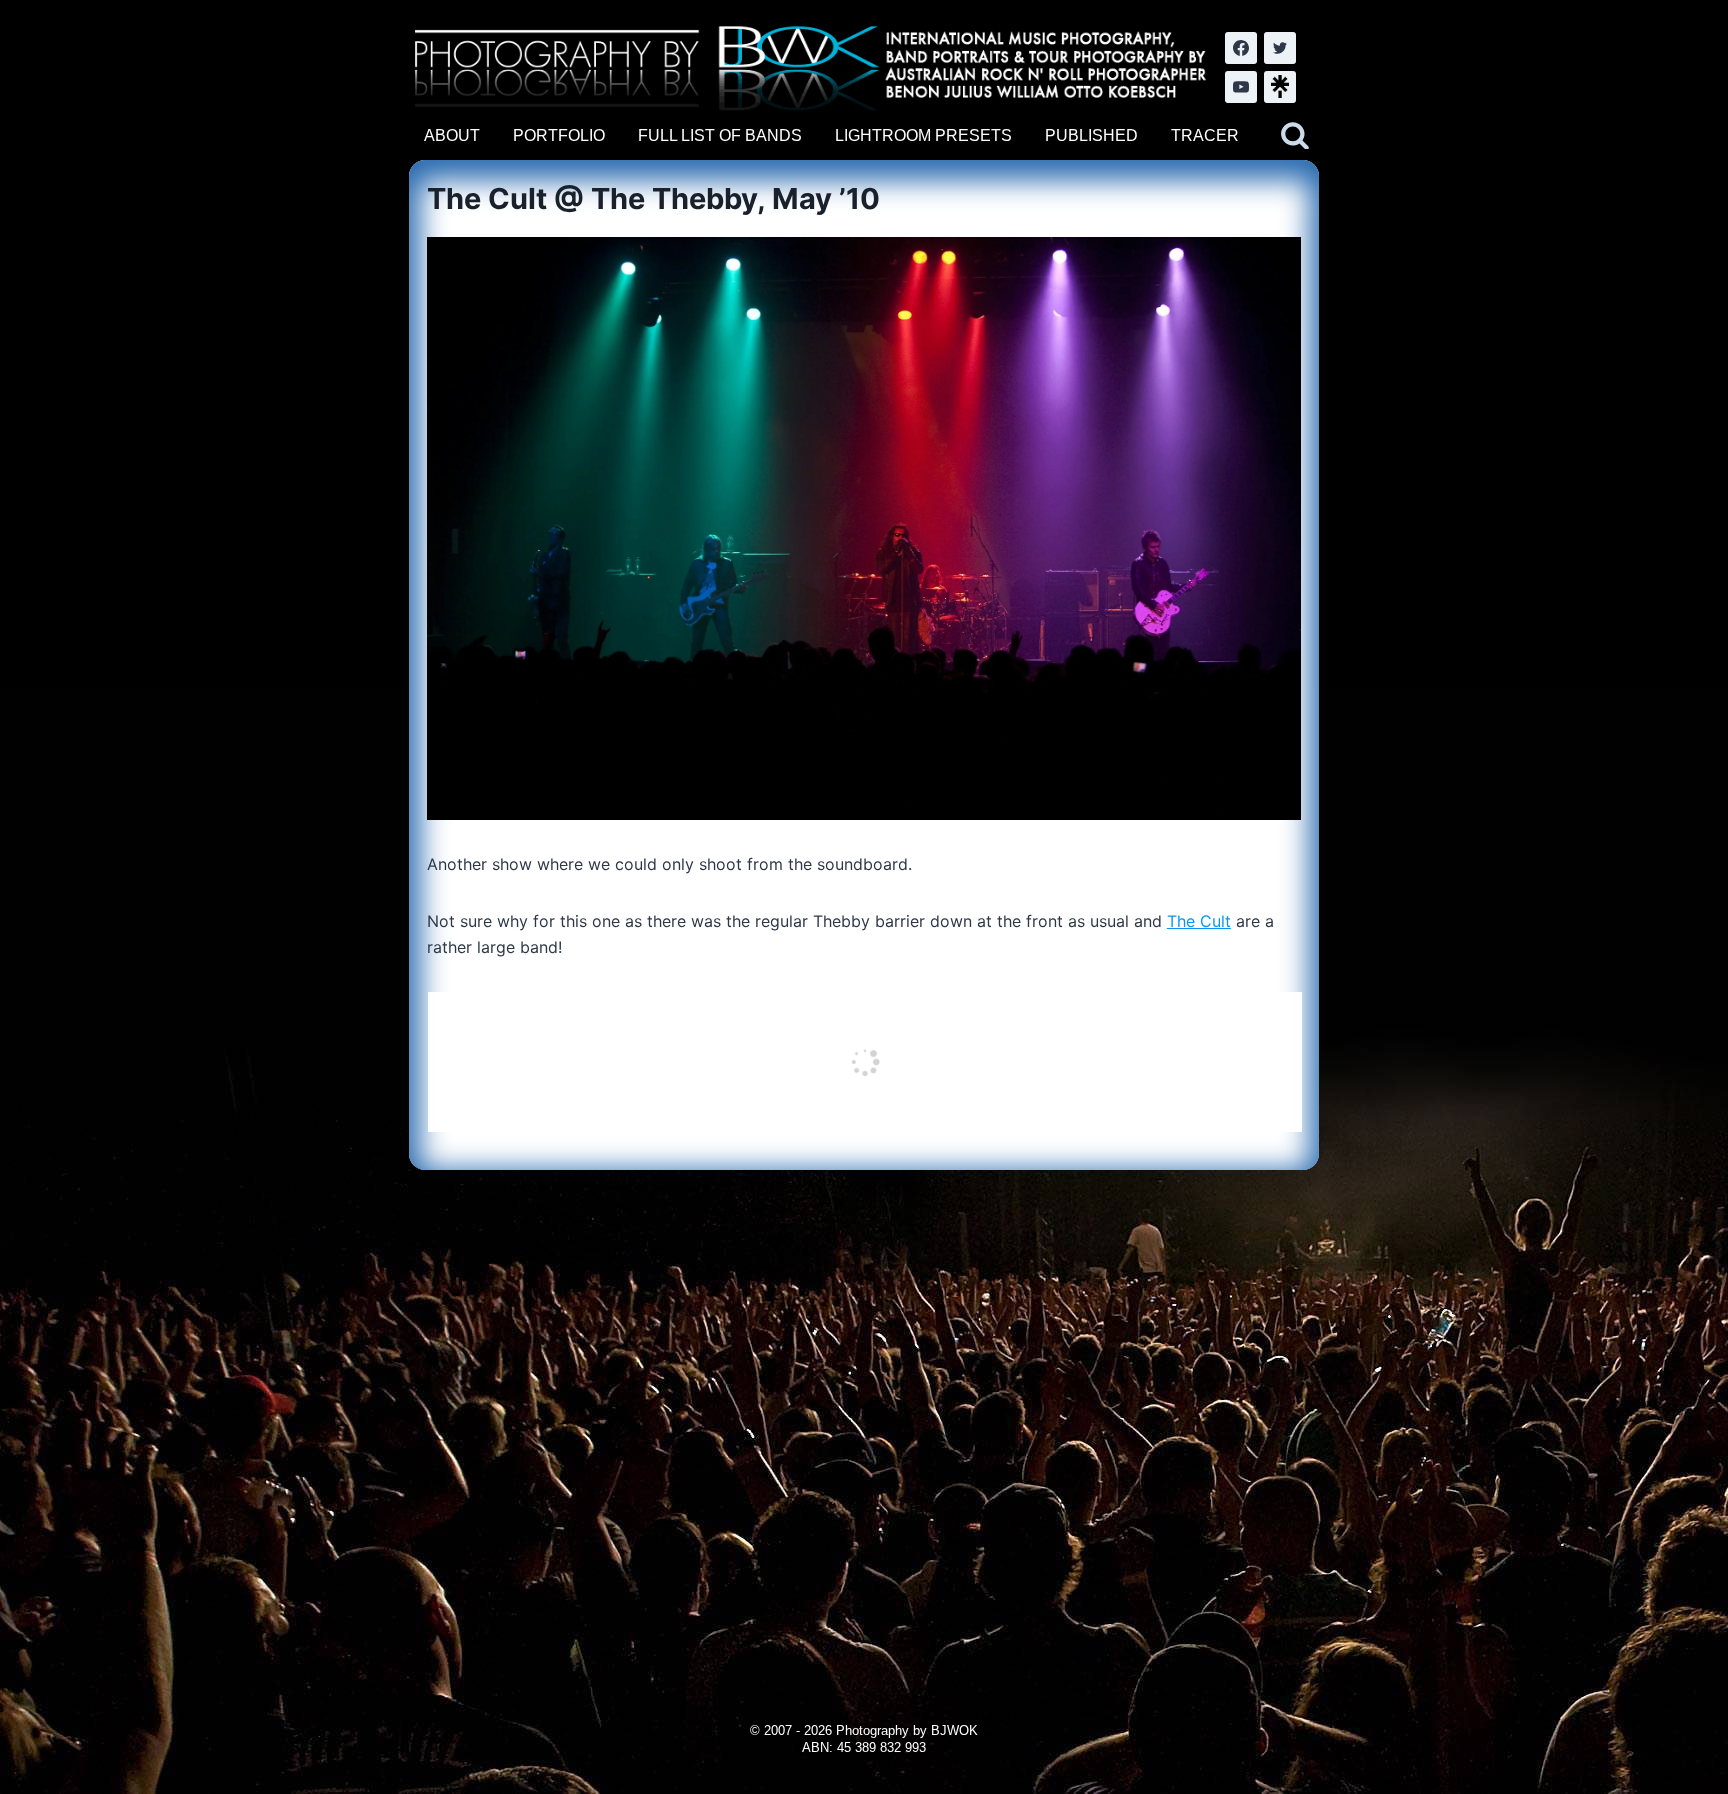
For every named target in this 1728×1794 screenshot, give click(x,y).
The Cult (1199, 921)
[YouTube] (1241, 87)
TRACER (1205, 135)
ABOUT (452, 135)
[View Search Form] (1295, 136)
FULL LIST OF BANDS (720, 135)
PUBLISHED (1091, 135)
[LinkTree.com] (1280, 87)
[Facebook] (1241, 48)
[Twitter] (1280, 48)
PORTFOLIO (559, 135)
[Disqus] (863, 1420)
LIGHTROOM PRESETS (923, 135)
